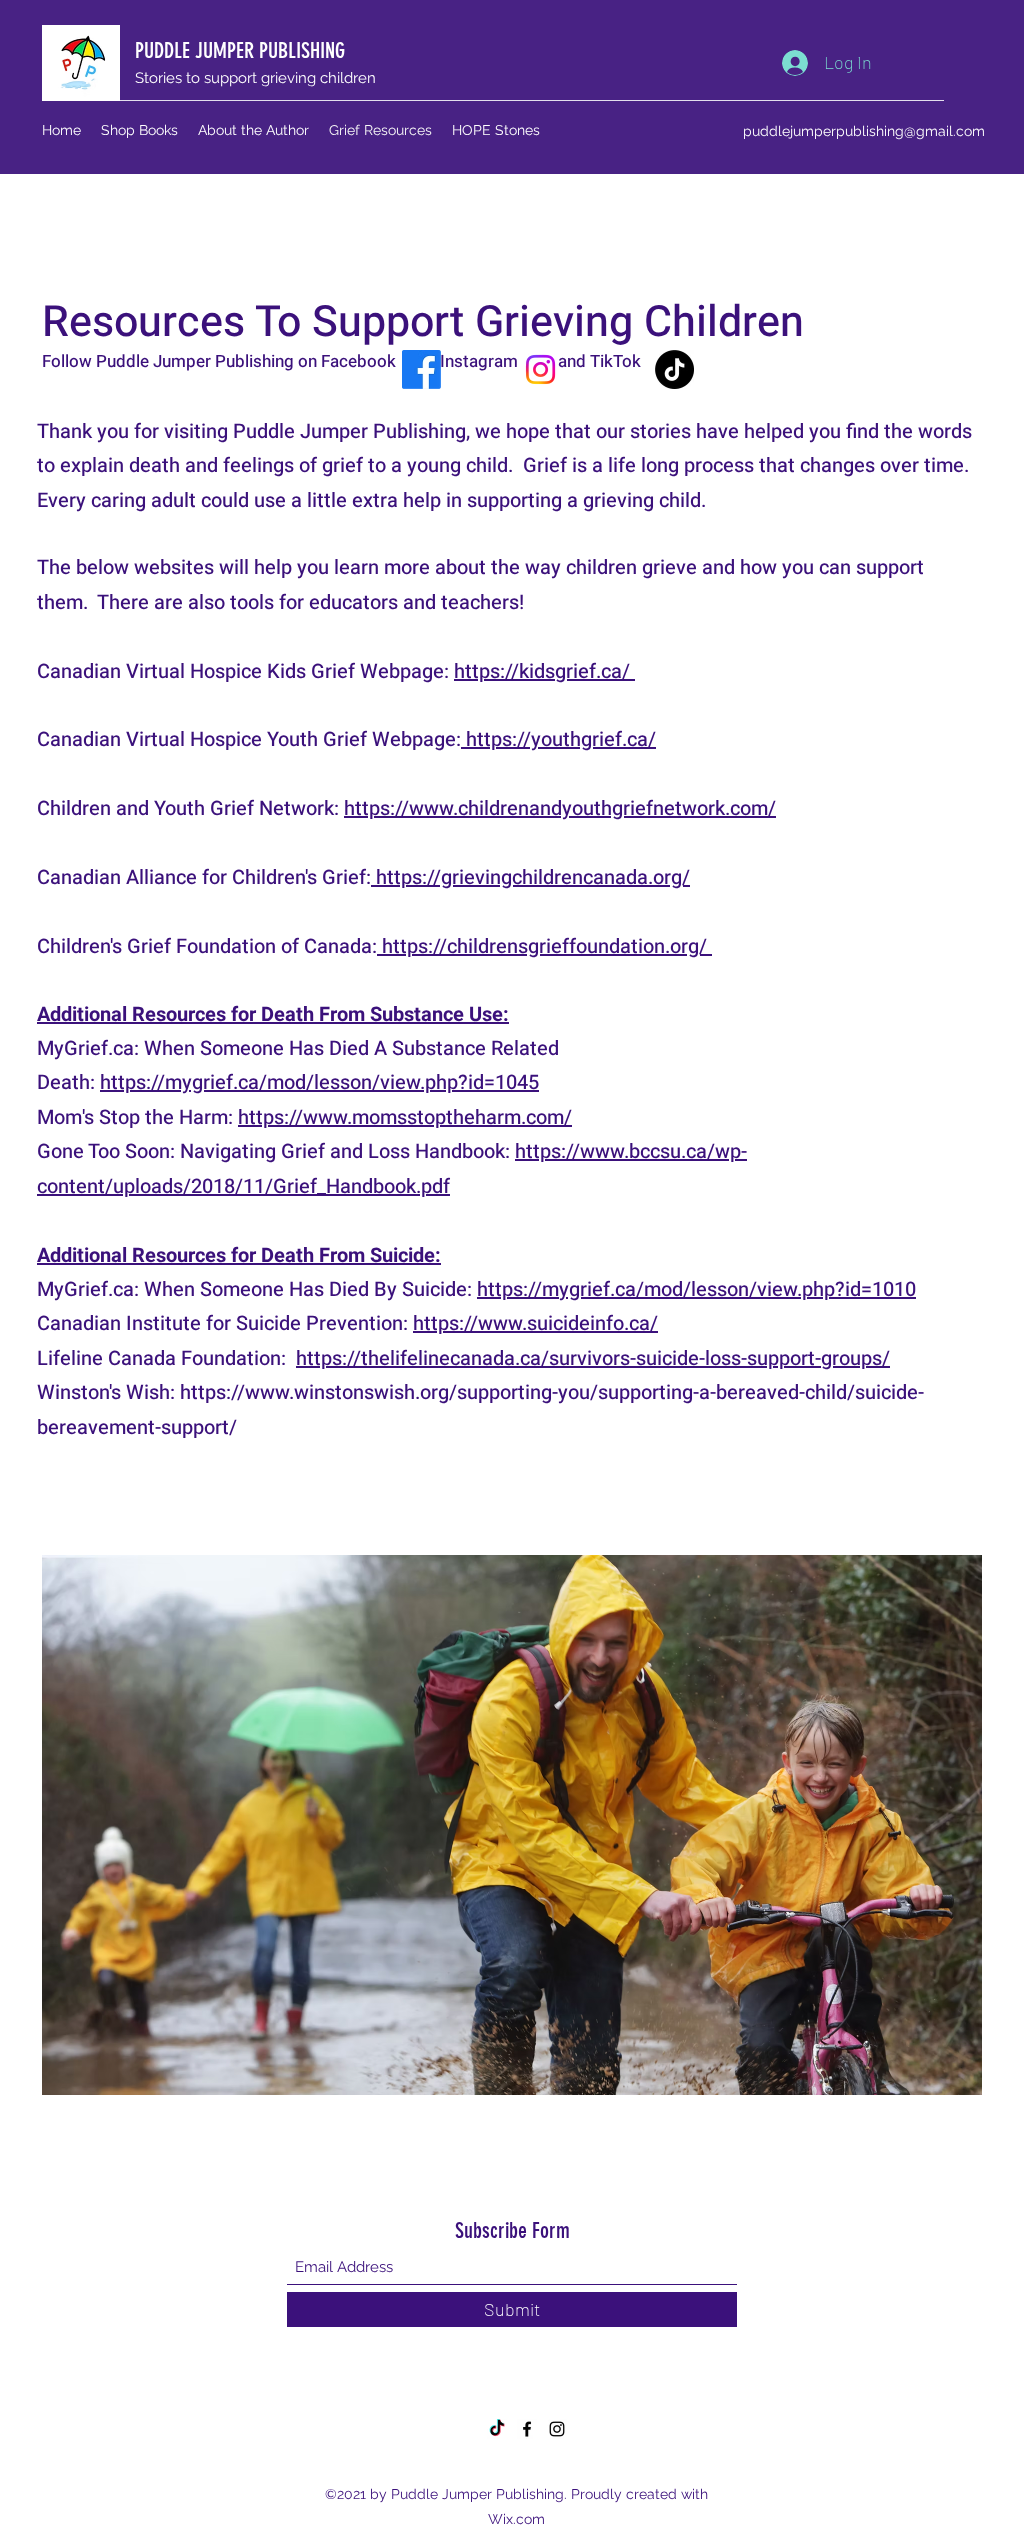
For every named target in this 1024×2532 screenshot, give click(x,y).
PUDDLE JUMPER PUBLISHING (240, 50)
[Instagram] (540, 369)
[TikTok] (674, 369)
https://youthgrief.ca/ (558, 739)
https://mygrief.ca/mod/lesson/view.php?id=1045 (319, 1082)
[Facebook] (421, 369)
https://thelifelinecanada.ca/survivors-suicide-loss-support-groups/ (593, 1358)
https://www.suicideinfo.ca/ (535, 1323)
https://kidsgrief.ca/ (544, 671)
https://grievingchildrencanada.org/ (530, 877)
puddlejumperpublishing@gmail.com (864, 131)
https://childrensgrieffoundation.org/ (544, 946)
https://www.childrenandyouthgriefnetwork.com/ (560, 808)
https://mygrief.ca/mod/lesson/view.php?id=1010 (696, 1289)
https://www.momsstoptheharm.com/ (405, 1117)
